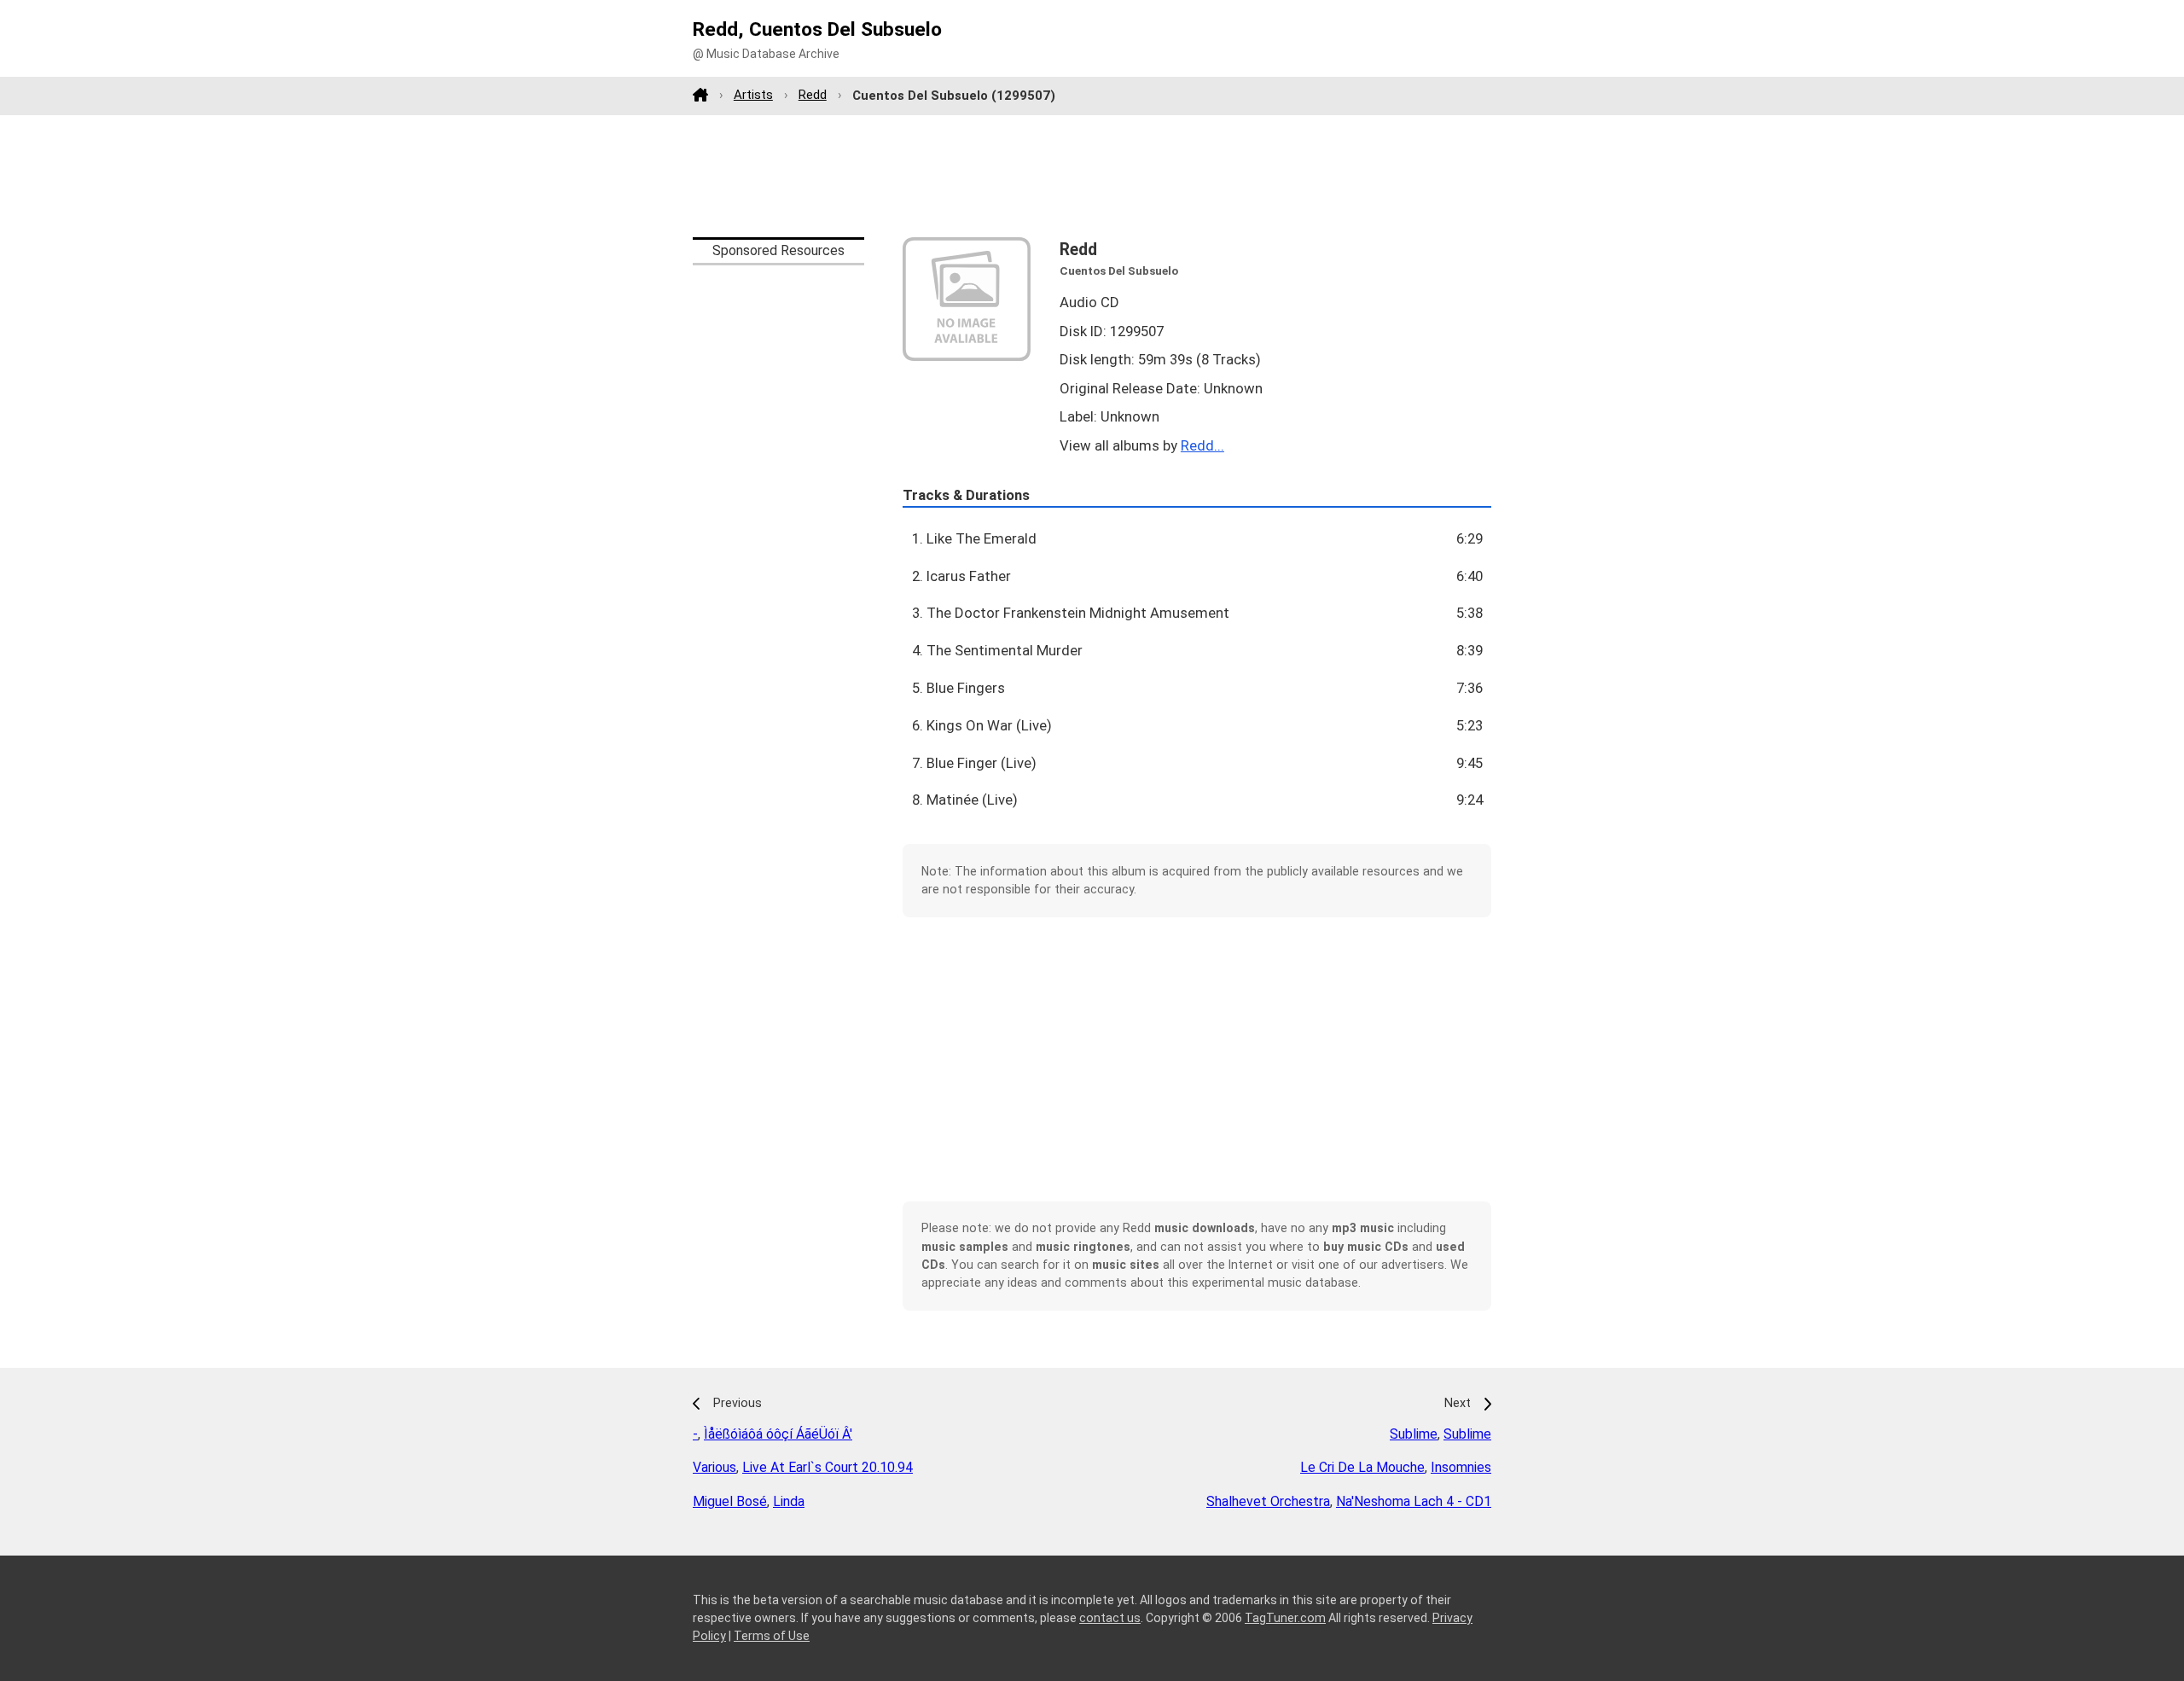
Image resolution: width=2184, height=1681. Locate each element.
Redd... (1202, 445)
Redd (813, 95)
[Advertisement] (1092, 176)
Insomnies (1461, 1467)
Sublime (1414, 1434)
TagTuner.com (1285, 1618)
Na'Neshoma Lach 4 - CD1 (1414, 1501)
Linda (789, 1501)
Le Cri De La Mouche (1362, 1467)
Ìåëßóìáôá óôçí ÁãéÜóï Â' (778, 1434)
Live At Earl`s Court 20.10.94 (828, 1467)
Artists (753, 95)
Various (714, 1467)
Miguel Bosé (730, 1501)
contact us (1110, 1618)
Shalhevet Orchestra (1268, 1501)
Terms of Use (772, 1636)
